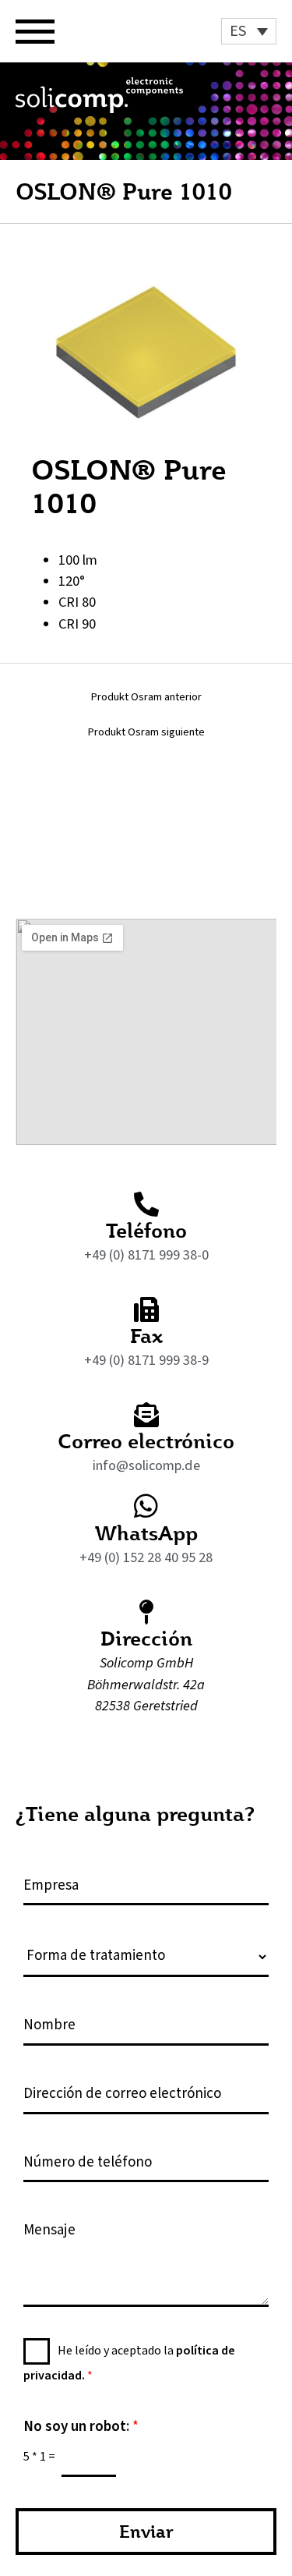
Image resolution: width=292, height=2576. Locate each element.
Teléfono (146, 1230)
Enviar (146, 2531)
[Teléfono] (146, 1204)
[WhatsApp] (146, 1506)
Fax (146, 1335)
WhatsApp (146, 1532)
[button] (249, 31)
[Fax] (146, 1309)
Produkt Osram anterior (146, 698)
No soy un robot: (81, 2427)
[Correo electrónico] (146, 1415)
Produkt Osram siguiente (146, 733)
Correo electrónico (146, 1440)
